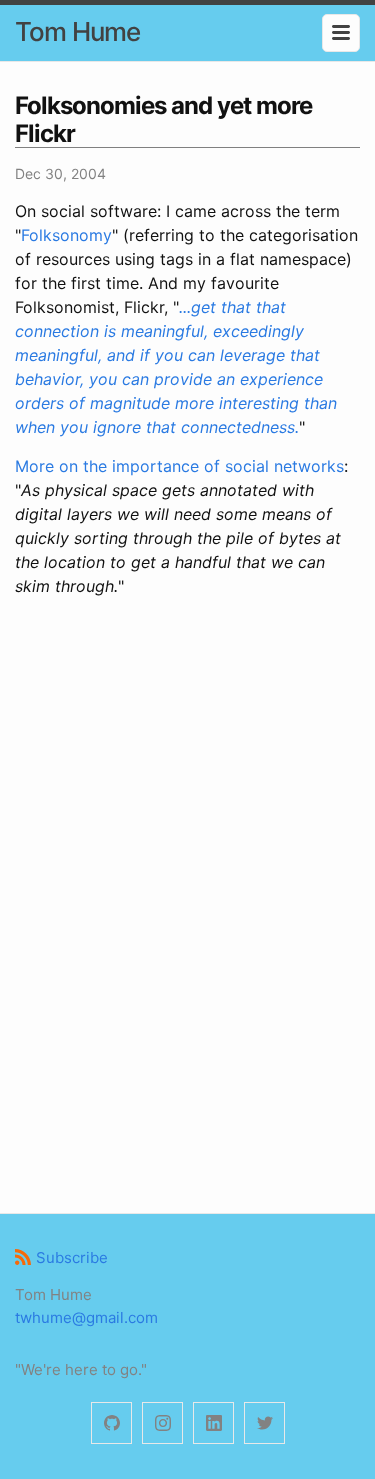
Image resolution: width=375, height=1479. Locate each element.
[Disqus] (187, 902)
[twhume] (111, 1423)
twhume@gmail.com (86, 1317)
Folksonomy (66, 235)
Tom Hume (77, 31)
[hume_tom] (162, 1423)
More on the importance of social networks (179, 466)
